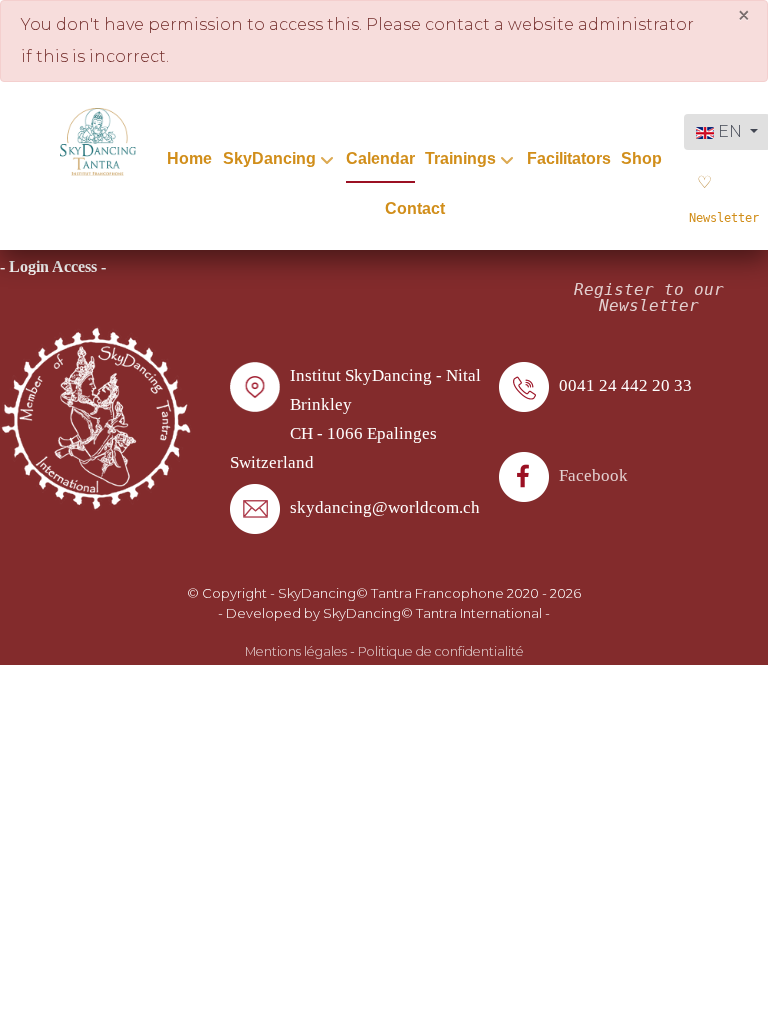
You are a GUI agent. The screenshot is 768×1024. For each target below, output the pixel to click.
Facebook (593, 475)
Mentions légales (296, 651)
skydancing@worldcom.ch (385, 507)
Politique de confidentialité (441, 651)
